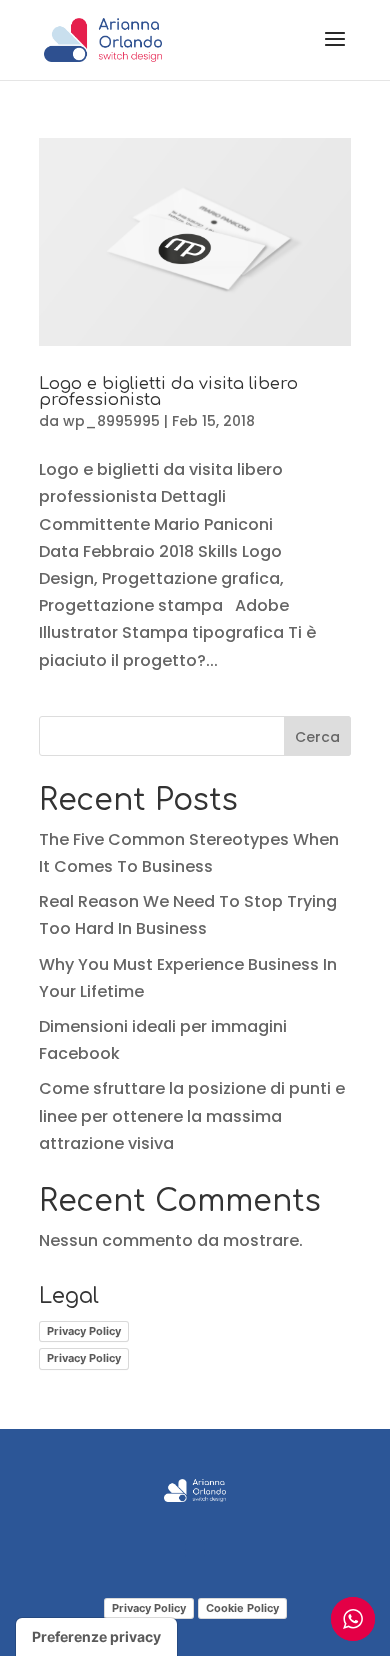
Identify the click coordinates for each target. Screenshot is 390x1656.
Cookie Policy (242, 1608)
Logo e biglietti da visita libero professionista (168, 392)
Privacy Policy (84, 1331)
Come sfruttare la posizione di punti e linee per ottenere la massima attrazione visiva (192, 1115)
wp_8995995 (111, 421)
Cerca (317, 737)
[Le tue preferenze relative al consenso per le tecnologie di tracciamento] (96, 1637)
